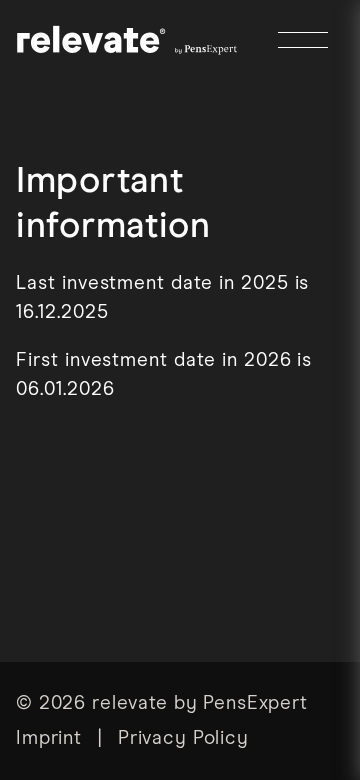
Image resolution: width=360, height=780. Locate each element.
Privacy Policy (183, 738)
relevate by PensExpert (200, 703)
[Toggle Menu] (303, 40)
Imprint (49, 738)
